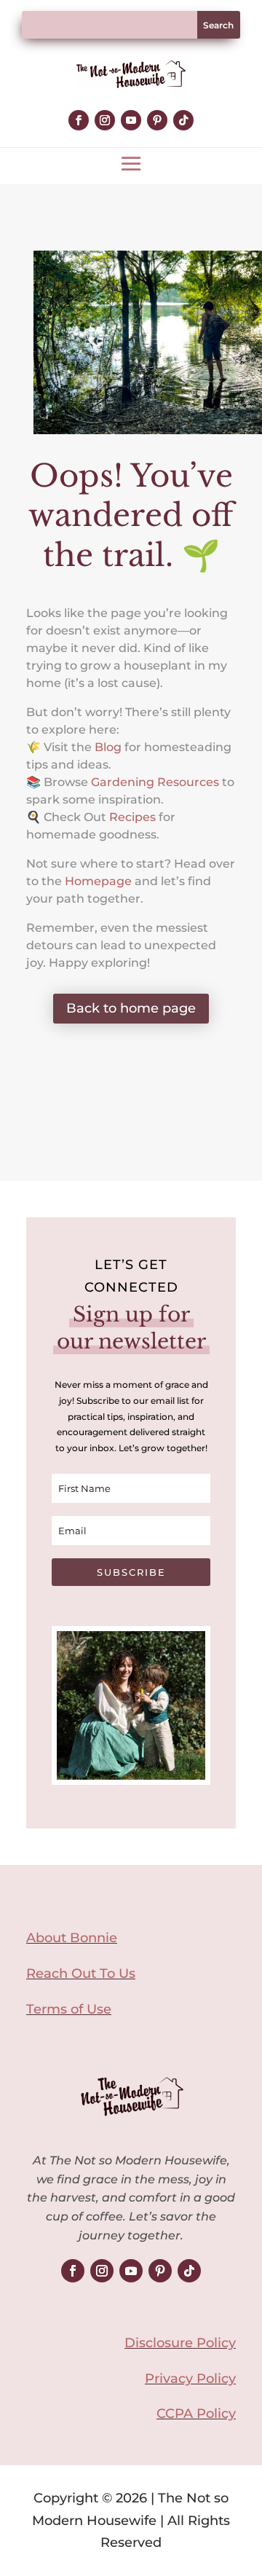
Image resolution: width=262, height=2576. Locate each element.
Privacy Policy (190, 2379)
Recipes (132, 817)
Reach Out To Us (81, 1974)
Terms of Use (69, 2009)
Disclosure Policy (180, 2343)
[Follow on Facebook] (79, 120)
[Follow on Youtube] (131, 120)
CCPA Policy (196, 2414)
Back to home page (131, 1008)
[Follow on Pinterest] (157, 120)
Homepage (98, 881)
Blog (108, 747)
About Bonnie (72, 1938)
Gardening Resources (155, 782)
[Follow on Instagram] (105, 120)
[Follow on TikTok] (183, 120)
